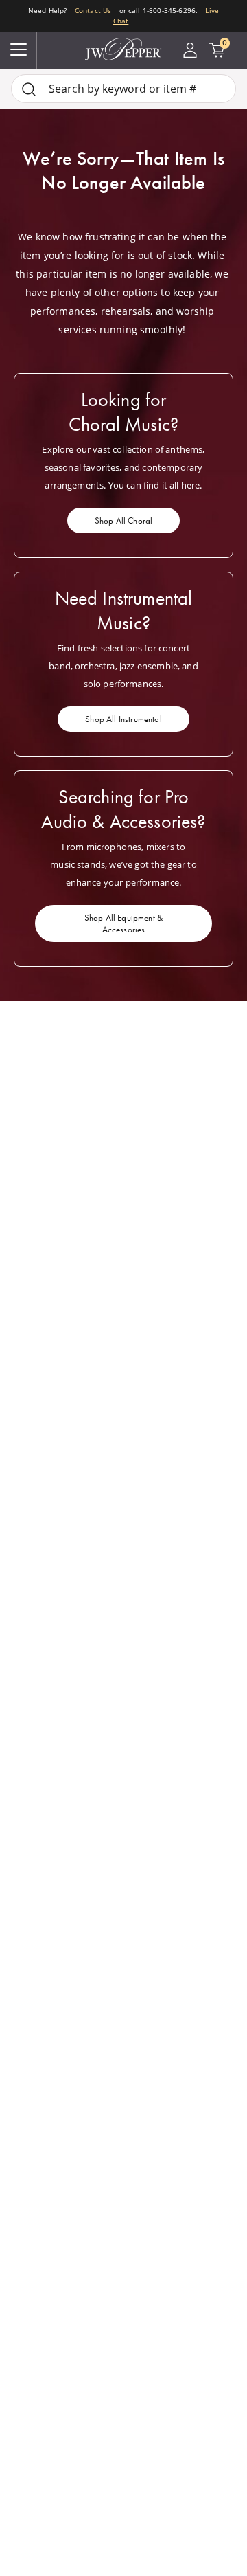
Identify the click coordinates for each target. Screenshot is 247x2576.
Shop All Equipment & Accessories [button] (123, 923)
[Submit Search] (29, 89)
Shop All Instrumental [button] (123, 719)
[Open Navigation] (19, 50)
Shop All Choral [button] (123, 520)
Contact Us (93, 10)
